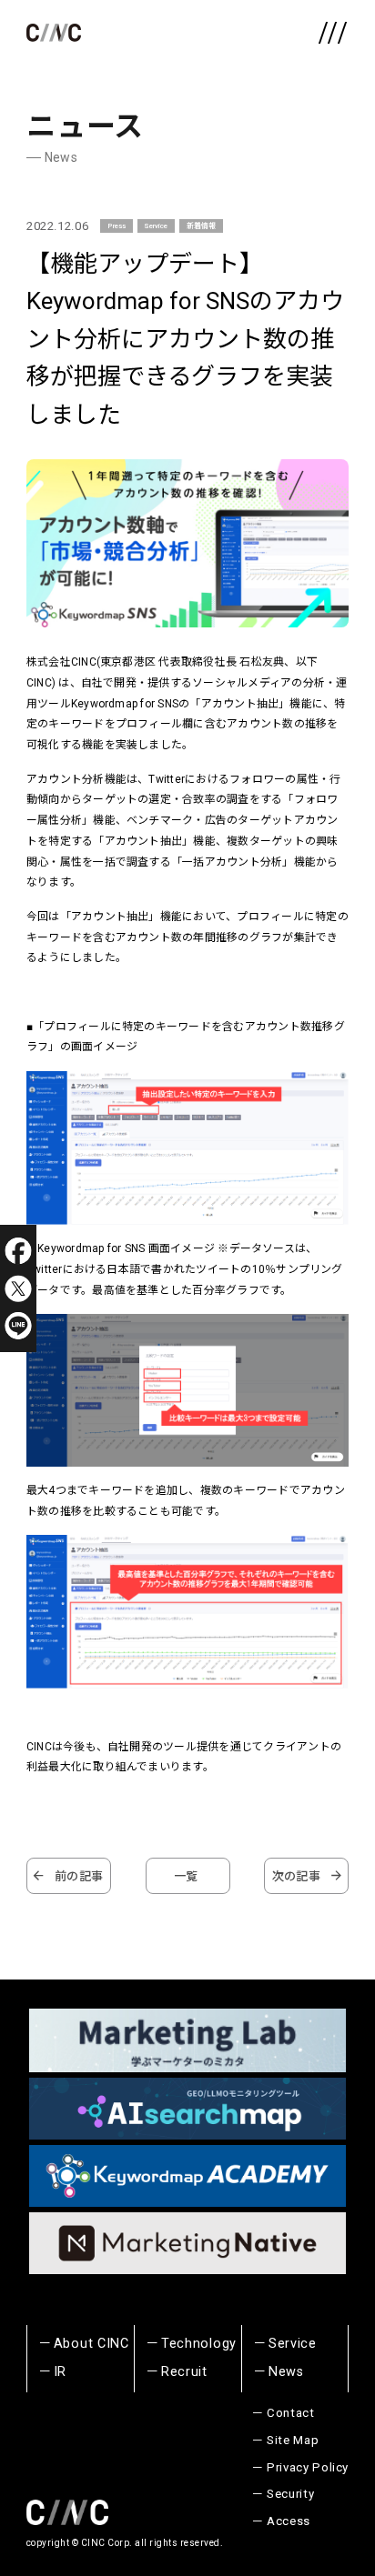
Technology (199, 2344)
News (286, 2372)
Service (156, 226)
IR (60, 2372)
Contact (291, 2413)
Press (117, 226)
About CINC (91, 2344)
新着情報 (201, 226)
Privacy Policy (308, 2467)
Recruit (184, 2372)
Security (290, 2494)
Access (289, 2521)
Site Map (293, 2440)
